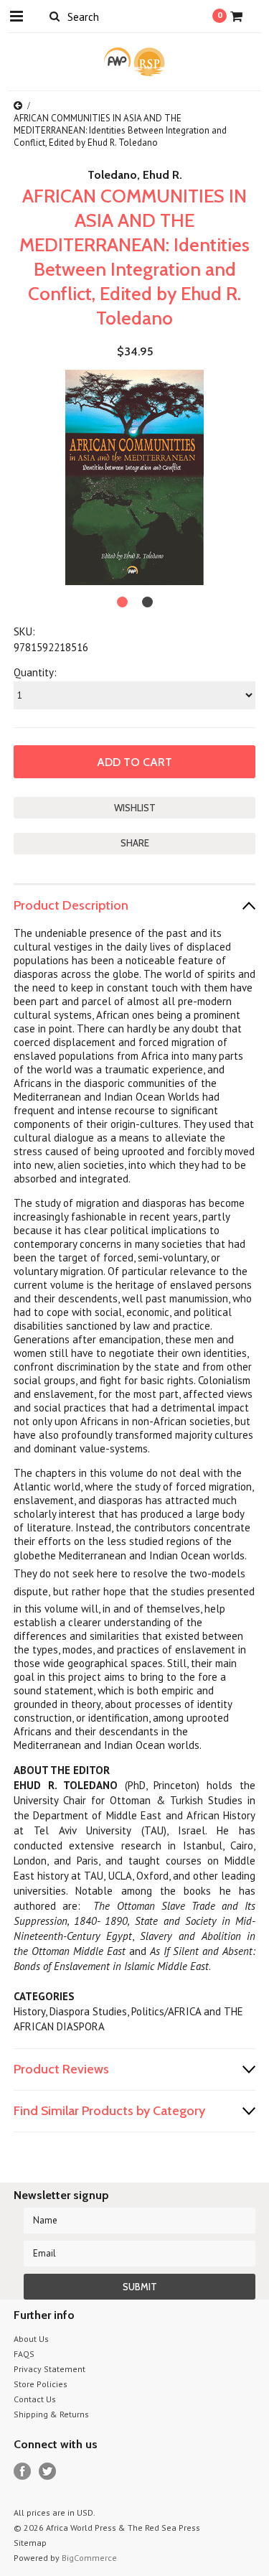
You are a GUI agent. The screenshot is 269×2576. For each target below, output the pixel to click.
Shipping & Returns (51, 2414)
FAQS (24, 2354)
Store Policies (41, 2384)
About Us (31, 2339)
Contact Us (35, 2399)
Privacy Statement (49, 2369)
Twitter (48, 2472)
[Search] (55, 16)
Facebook (23, 2472)
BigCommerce (89, 2558)
